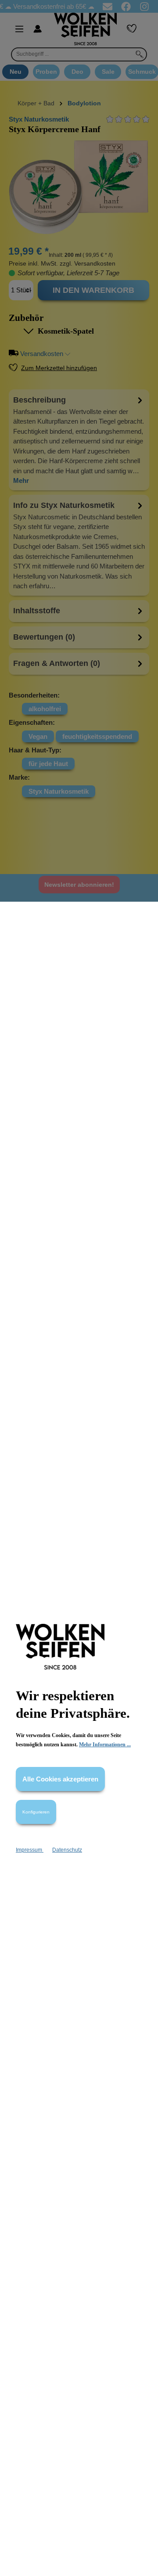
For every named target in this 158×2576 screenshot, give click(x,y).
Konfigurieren (36, 1812)
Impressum (30, 1850)
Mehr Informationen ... (105, 1745)
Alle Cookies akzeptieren (60, 1779)
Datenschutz (67, 1850)
